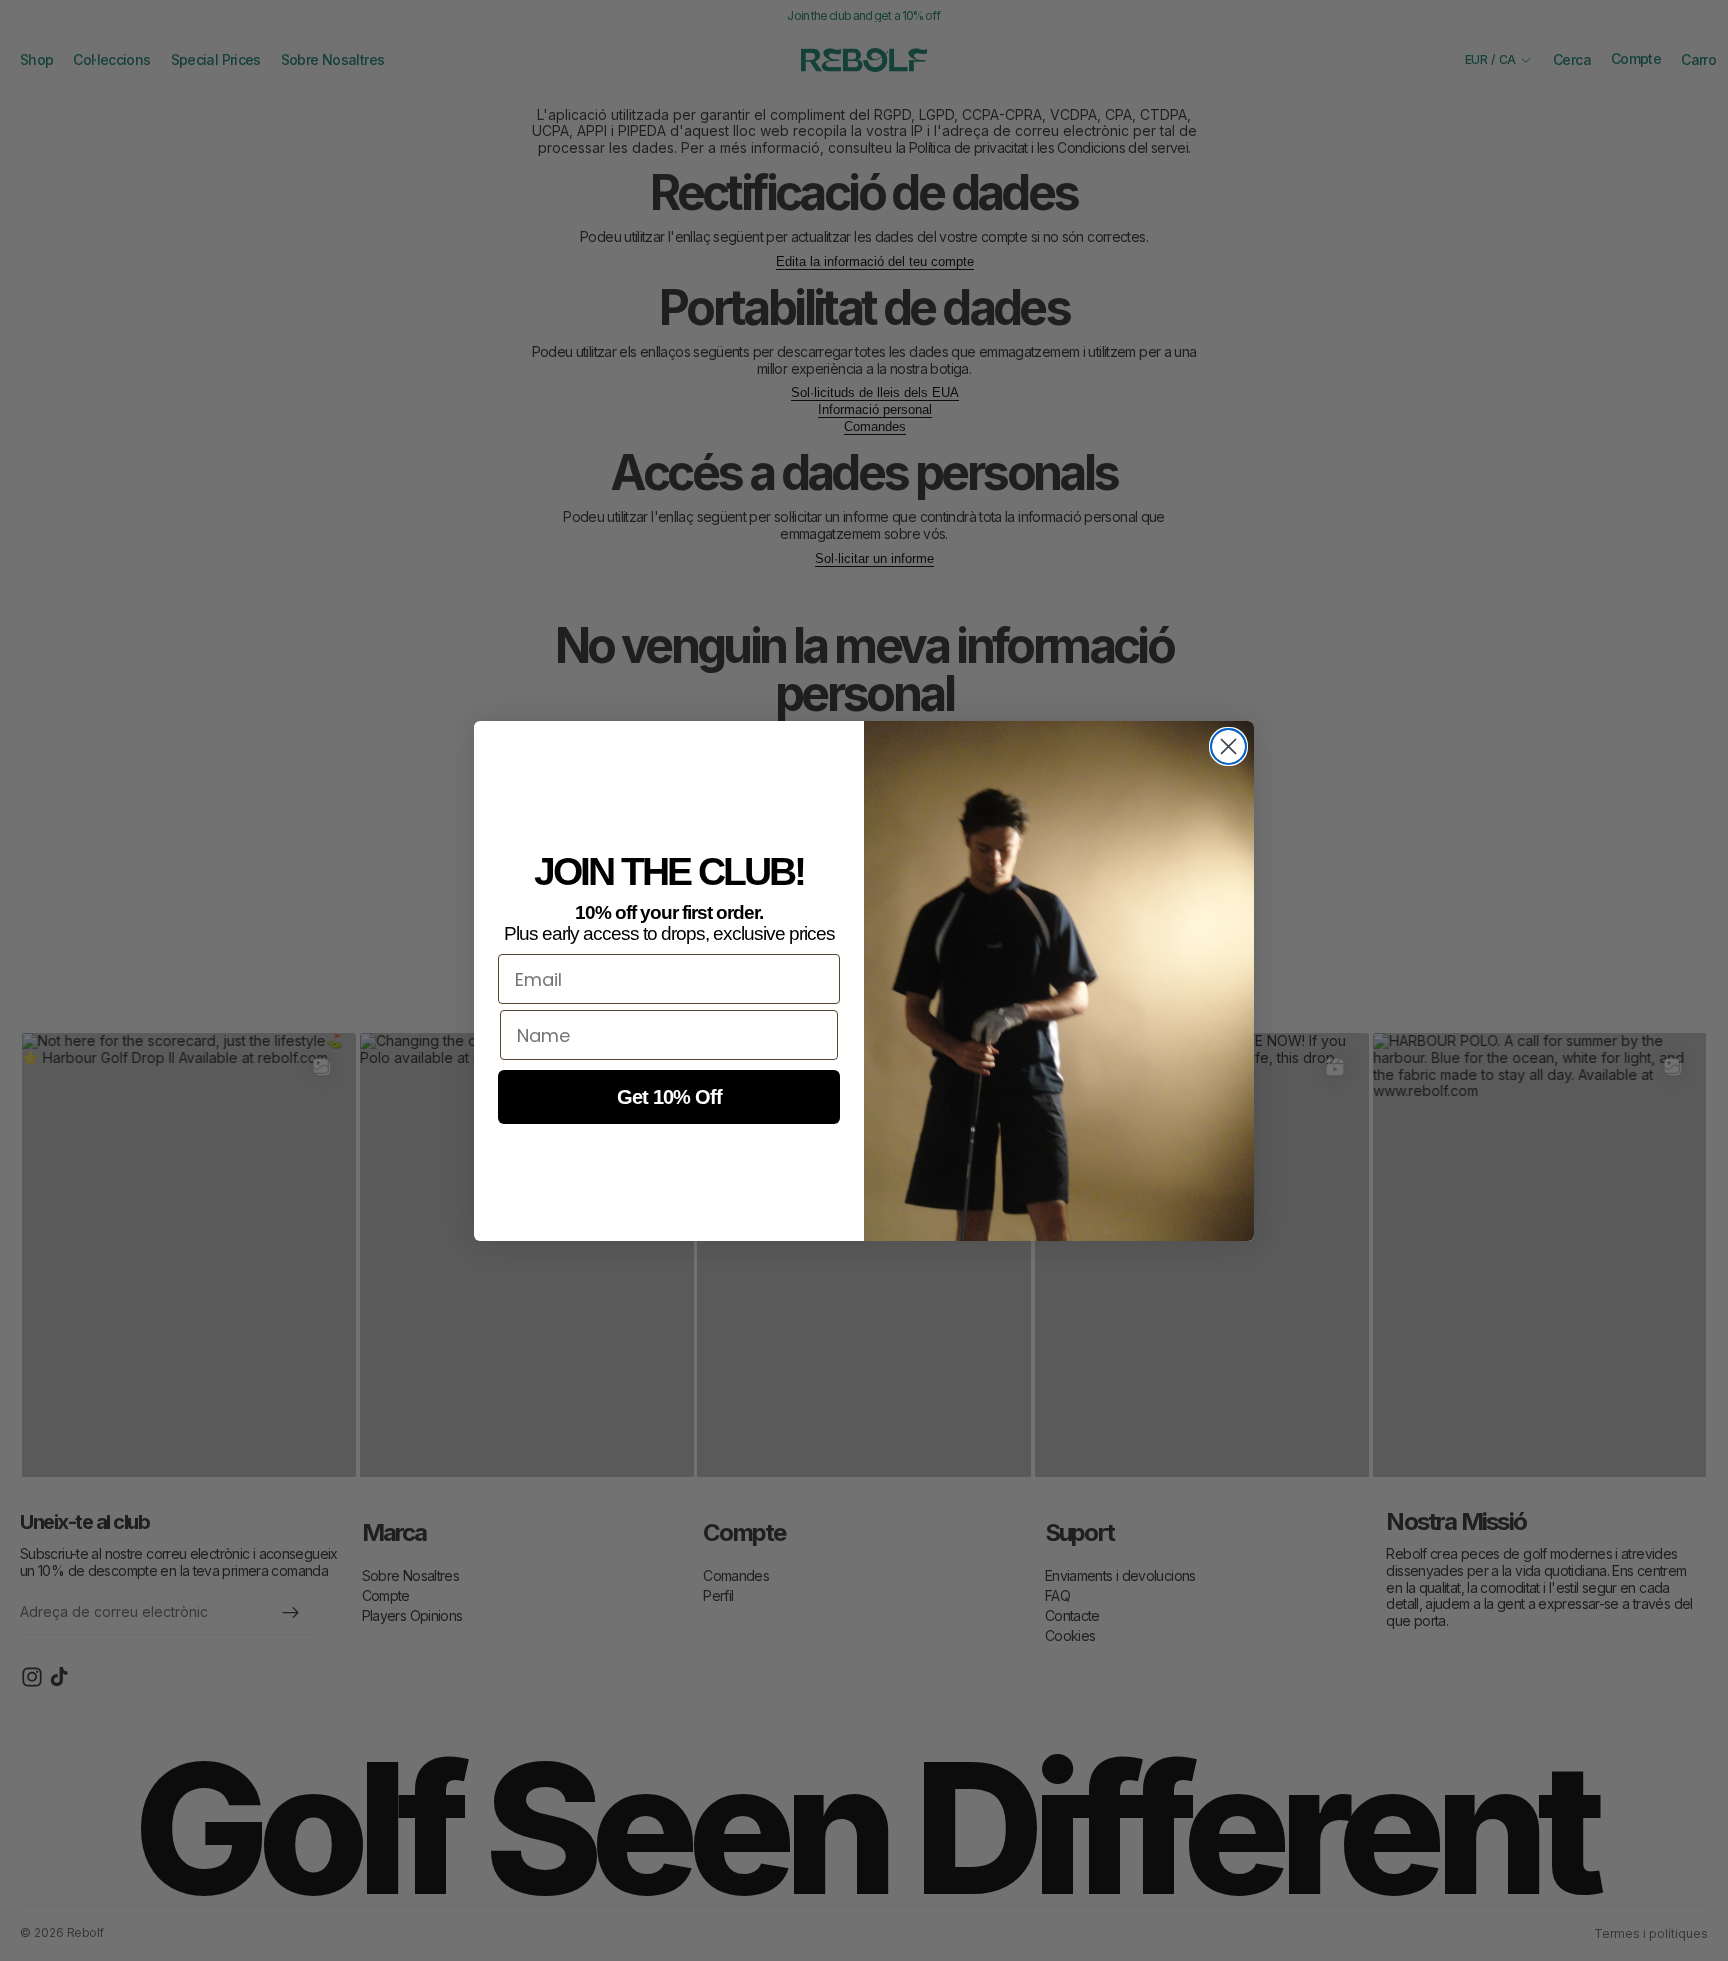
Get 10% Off (669, 1097)
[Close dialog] (1228, 746)
